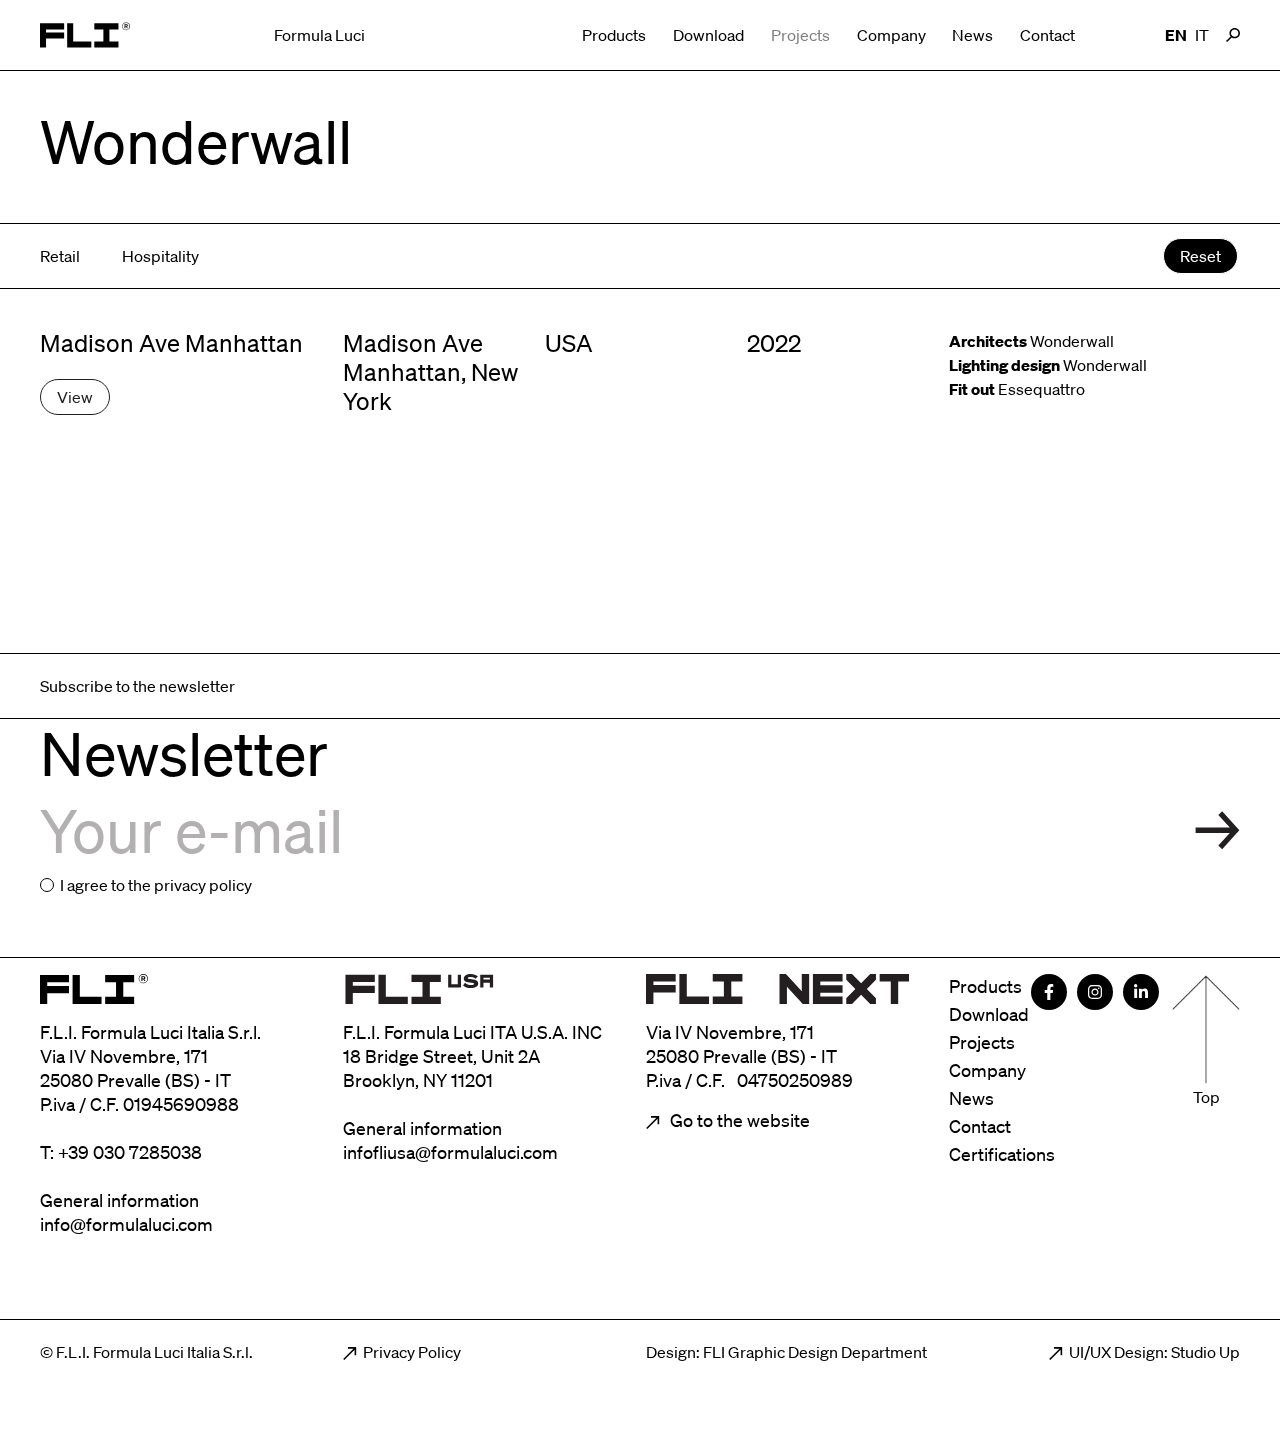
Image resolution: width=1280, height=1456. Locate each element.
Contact (1047, 35)
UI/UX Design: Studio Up (1154, 1352)
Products (614, 35)
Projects (800, 35)
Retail (60, 256)
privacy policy (203, 885)
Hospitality (160, 256)
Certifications (1002, 1154)
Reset (1200, 256)
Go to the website (738, 1120)
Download (708, 35)
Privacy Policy (412, 1352)
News (972, 35)
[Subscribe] (1217, 830)
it (1202, 35)
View (75, 397)
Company (891, 35)
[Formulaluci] (85, 35)
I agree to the (156, 885)
